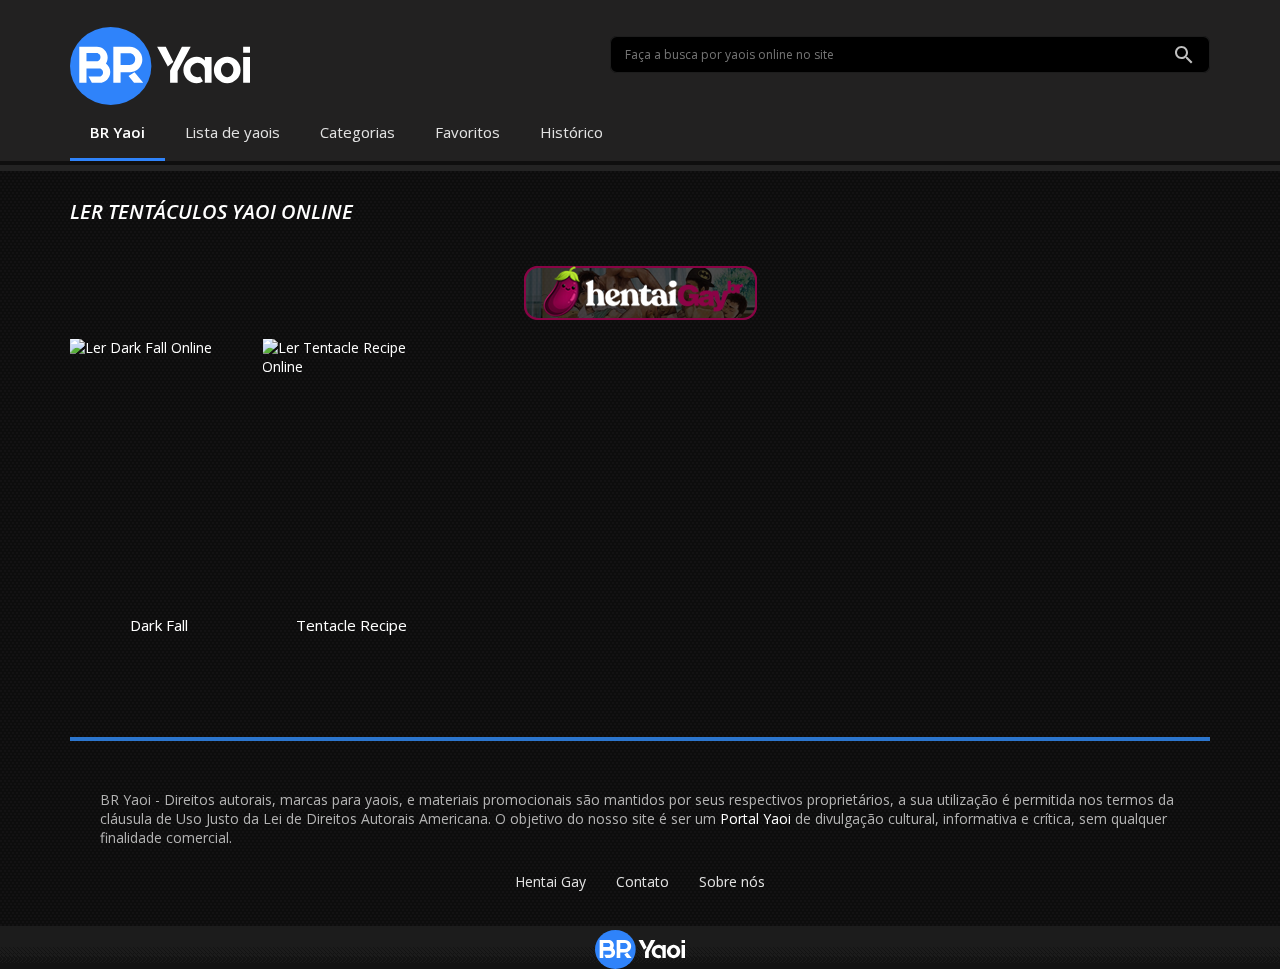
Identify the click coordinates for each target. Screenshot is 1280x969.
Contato (642, 881)
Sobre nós (732, 881)
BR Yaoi (117, 132)
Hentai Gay (550, 881)
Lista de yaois (232, 132)
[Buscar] (1184, 55)
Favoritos (467, 132)
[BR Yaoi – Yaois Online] (160, 66)
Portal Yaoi (755, 818)
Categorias (357, 132)
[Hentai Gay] (640, 291)
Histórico (571, 132)
